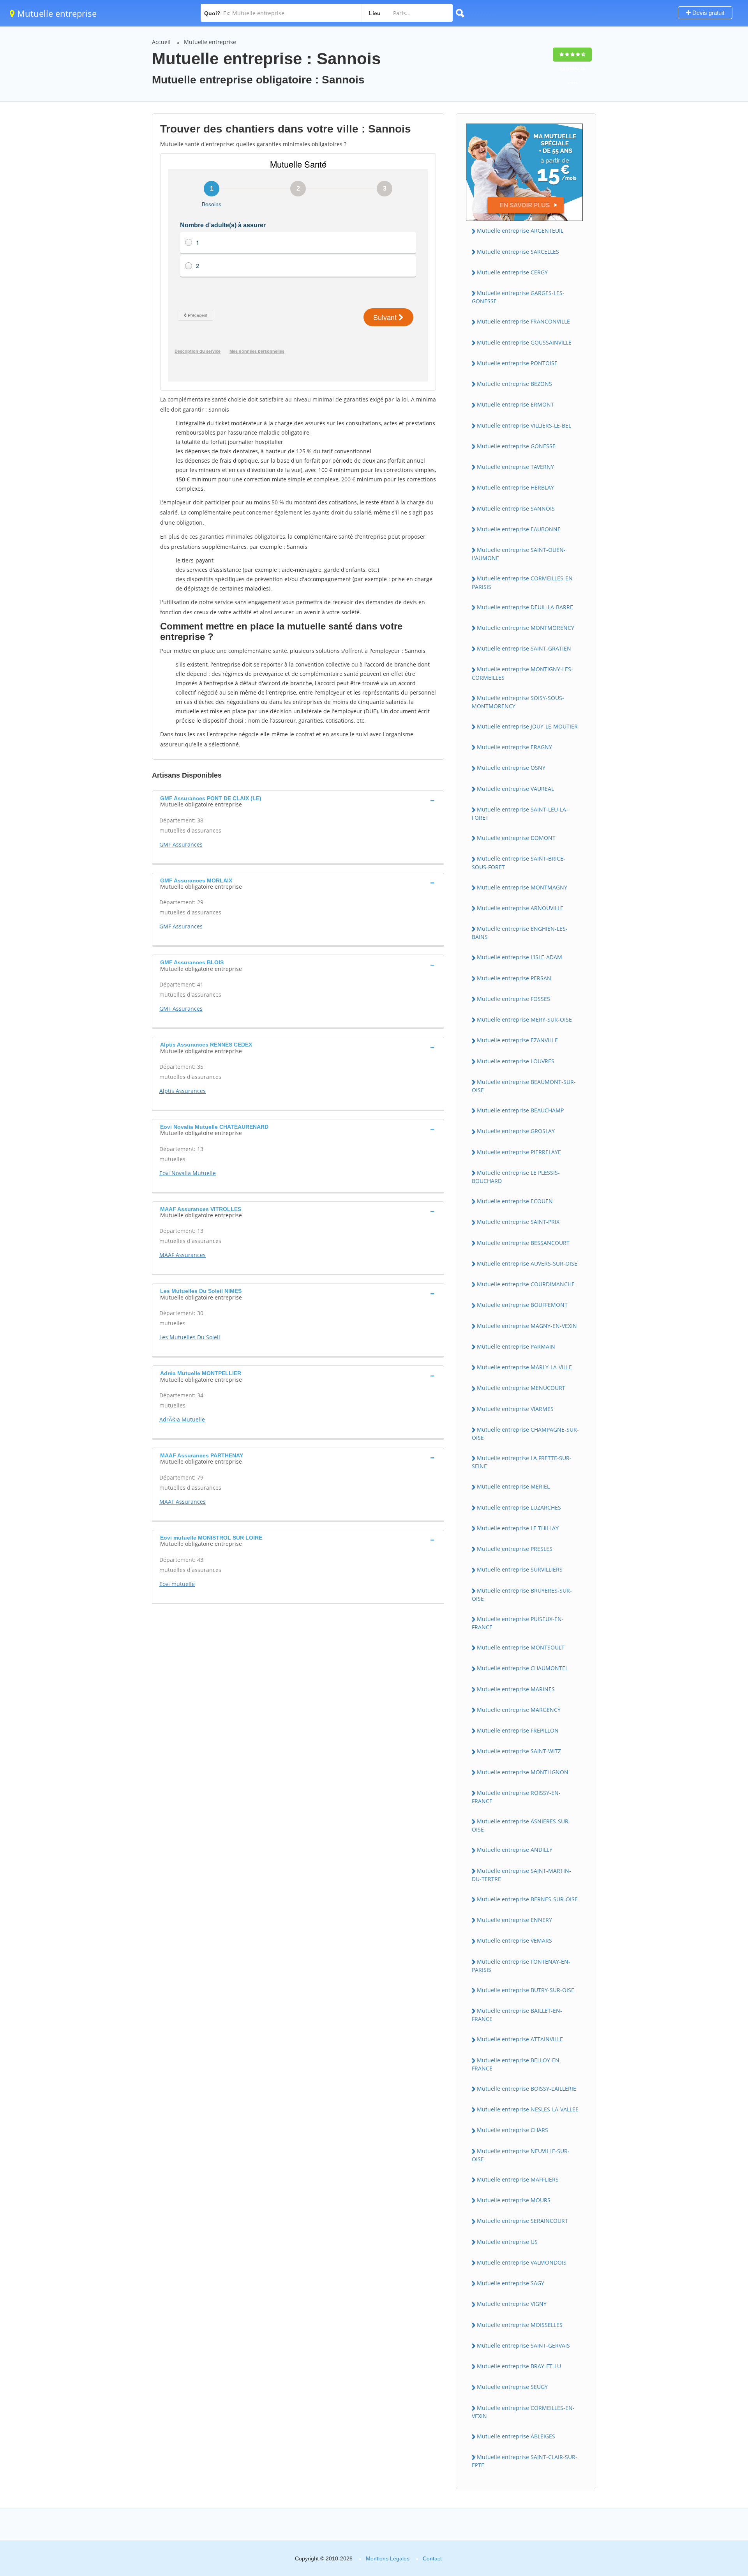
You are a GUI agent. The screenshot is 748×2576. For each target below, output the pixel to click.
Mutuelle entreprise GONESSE (516, 446)
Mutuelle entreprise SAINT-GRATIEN (524, 648)
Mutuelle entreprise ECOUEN (515, 1201)
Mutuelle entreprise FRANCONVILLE (523, 321)
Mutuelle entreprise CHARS (512, 2130)
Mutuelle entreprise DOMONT (516, 838)
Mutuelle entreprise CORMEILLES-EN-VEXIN (523, 2412)
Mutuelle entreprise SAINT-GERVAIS (523, 2345)
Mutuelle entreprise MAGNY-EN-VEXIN (527, 1326)
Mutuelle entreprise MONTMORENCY (526, 628)
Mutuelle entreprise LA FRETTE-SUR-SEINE (522, 1462)
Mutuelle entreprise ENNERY (514, 1920)
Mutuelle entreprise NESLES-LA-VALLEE (528, 2109)
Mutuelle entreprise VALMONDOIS (522, 2262)
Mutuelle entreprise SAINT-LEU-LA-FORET (520, 813)
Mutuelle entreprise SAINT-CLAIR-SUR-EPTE (525, 2461)
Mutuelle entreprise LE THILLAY (518, 1528)
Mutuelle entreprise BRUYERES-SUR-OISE (522, 1595)
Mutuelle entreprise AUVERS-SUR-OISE (527, 1263)
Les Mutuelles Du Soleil (190, 1337)
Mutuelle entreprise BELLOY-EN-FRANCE (517, 2064)
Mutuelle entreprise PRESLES (515, 1549)
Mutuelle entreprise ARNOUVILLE (520, 908)
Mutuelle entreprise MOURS (514, 2200)
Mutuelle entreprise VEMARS (514, 1940)
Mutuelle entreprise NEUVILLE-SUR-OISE (521, 2155)
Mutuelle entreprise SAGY (511, 2283)
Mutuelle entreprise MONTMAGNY (522, 887)
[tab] (298, 801)
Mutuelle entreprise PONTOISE (517, 363)
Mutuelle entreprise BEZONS (514, 384)
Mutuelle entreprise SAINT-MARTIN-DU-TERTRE (521, 1875)
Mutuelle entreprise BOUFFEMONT (522, 1305)
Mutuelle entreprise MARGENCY (519, 1710)
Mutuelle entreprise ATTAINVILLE (520, 2039)
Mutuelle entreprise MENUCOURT (521, 1388)
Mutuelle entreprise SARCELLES (518, 252)
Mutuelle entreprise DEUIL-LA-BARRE (525, 607)
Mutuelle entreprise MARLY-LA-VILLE (524, 1367)
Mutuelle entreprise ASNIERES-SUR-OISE (521, 1825)
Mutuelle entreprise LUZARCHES (519, 1507)
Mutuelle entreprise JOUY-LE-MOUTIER (527, 726)
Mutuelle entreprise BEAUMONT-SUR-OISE (524, 1086)
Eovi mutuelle (177, 1584)
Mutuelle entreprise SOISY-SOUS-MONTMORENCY (518, 702)
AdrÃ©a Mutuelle (182, 1419)
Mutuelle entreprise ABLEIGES (516, 2436)
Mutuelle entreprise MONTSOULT (521, 1647)
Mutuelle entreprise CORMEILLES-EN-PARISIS (523, 582)
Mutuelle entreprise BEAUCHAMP (520, 1110)
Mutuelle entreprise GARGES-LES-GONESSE (518, 297)
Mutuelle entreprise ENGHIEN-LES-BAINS (520, 933)
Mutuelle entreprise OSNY (511, 768)
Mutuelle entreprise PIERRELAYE (519, 1152)
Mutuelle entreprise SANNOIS (516, 508)
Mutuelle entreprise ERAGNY (514, 747)
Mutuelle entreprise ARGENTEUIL (520, 231)
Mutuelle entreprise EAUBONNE (519, 529)
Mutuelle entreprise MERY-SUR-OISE (524, 1019)
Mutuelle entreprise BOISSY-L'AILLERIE (527, 2089)
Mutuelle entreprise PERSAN (514, 978)
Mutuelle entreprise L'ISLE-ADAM (520, 957)
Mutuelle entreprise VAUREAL (515, 789)
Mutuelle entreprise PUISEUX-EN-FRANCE (518, 1623)
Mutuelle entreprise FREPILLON (518, 1730)
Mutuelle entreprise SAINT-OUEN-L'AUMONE (519, 554)
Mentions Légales (388, 2558)
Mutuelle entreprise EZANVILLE (517, 1040)
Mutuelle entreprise (56, 13)
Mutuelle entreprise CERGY (512, 272)
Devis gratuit (707, 13)
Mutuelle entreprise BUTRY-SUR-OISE (526, 1990)
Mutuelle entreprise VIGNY (512, 2304)
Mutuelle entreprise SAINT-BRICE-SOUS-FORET (519, 863)
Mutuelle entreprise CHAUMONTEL (522, 1668)
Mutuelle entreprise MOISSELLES (520, 2325)
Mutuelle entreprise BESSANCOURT (523, 1243)
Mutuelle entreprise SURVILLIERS (520, 1569)
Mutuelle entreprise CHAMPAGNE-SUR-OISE (525, 1434)
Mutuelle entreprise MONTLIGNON (523, 1772)
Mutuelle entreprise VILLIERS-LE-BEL (524, 425)
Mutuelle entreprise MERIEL (513, 1486)
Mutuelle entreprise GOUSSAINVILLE (524, 342)
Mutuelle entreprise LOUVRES (516, 1061)
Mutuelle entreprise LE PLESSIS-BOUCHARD (516, 1177)
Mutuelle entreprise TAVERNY (515, 467)
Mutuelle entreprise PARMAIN (516, 1346)
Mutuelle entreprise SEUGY (512, 2387)
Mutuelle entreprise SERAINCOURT (522, 2221)
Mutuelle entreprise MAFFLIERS (518, 2179)
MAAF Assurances (183, 1255)
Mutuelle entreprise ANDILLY (515, 1850)
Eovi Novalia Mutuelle (188, 1173)
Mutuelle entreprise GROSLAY (516, 1131)
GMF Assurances (181, 844)
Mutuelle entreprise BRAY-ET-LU (519, 2366)
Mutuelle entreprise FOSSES (513, 999)
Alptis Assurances (183, 1091)
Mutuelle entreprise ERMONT (515, 404)
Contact (432, 2558)
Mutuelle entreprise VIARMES (515, 1409)
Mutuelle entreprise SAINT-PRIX (518, 1222)
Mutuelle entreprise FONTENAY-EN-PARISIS (521, 1966)
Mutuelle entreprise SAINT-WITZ (519, 1751)
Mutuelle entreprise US (507, 2242)
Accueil (161, 42)
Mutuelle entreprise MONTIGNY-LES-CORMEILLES (522, 673)
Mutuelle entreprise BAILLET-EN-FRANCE (517, 2015)
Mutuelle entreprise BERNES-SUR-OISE (527, 1899)
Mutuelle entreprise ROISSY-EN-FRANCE (516, 1797)
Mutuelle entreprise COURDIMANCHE (526, 1284)
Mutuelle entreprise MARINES (516, 1689)
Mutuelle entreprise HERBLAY (515, 487)
